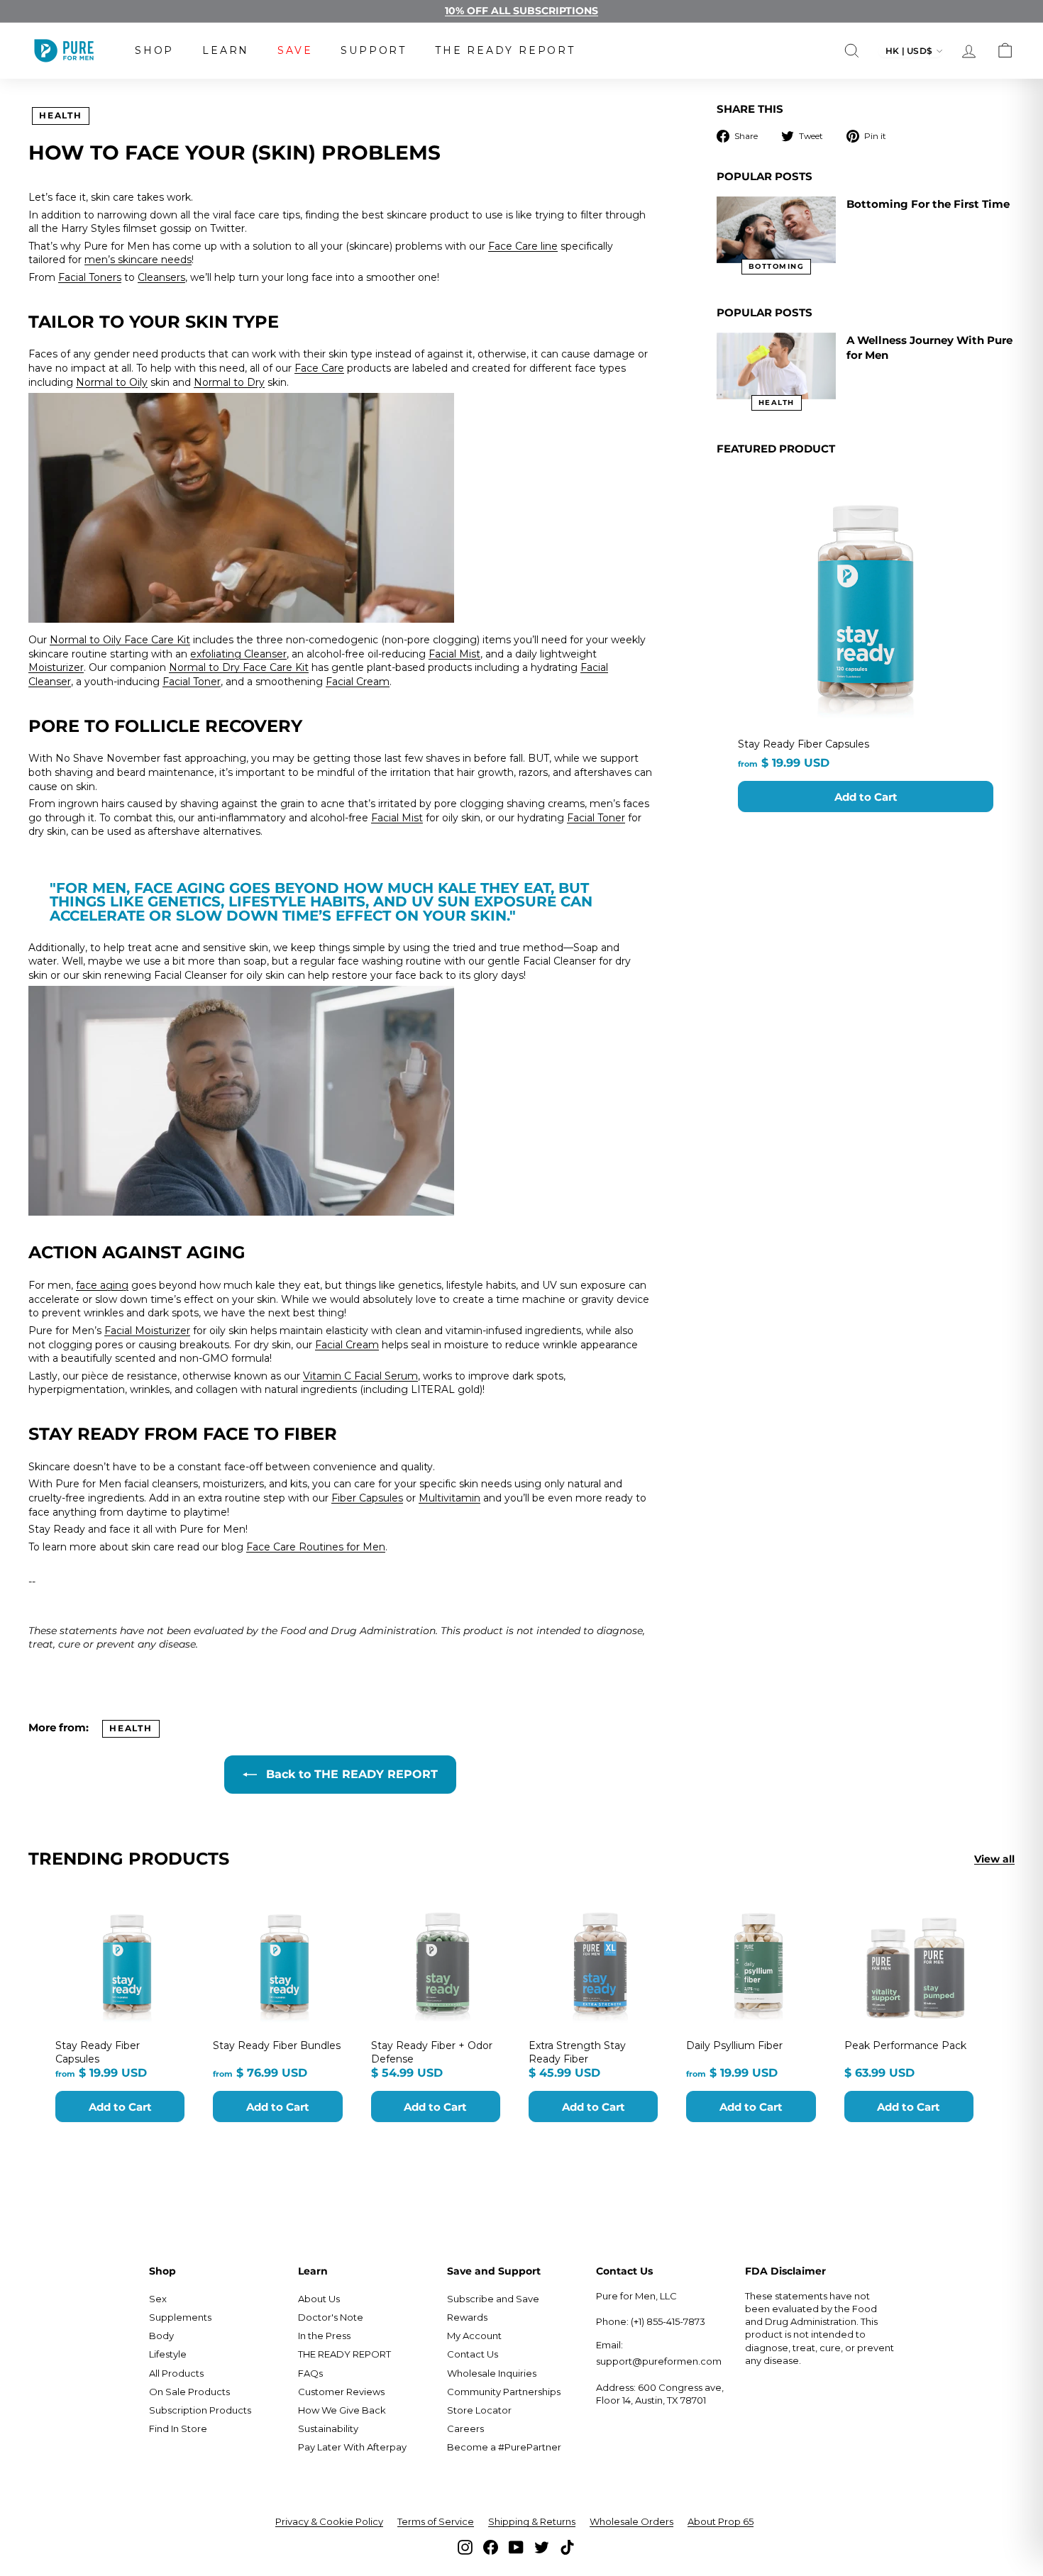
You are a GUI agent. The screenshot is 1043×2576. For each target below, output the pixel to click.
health (61, 115)
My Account (474, 2336)
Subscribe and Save (493, 2299)
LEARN (226, 50)
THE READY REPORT (505, 50)
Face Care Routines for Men (316, 1547)
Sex (158, 2299)
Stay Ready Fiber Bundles (277, 2045)
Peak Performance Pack (905, 2045)
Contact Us (473, 2354)
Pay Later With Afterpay (352, 2447)
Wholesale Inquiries (492, 2373)
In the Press (324, 2336)
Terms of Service (436, 2521)
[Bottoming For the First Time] (776, 230)
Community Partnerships (504, 2392)
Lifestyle (168, 2354)
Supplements (180, 2317)
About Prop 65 (721, 2521)
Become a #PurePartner (504, 2447)
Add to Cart (866, 797)
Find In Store (178, 2428)
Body (161, 2336)
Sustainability (328, 2428)
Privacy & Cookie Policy (329, 2521)
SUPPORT (374, 50)
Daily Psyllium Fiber (734, 2045)
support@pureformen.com (659, 2361)
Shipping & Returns (532, 2521)
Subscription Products (200, 2410)
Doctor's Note (331, 2317)
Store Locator (479, 2410)
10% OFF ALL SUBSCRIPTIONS (521, 11)
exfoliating (217, 654)
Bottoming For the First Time (928, 204)
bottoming (777, 266)
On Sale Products (189, 2392)
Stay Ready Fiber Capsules (804, 744)
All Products (176, 2373)
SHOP (154, 50)
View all (994, 1859)
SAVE (295, 50)
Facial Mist (454, 654)
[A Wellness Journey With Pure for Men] (776, 366)
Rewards (467, 2317)
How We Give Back (342, 2410)
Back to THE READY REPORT (350, 1774)
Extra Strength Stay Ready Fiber (577, 2052)
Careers (465, 2428)
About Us (319, 2299)
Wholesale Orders (631, 2521)
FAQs (310, 2373)
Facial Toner (192, 682)
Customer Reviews (341, 2392)
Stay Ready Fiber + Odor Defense (432, 2052)
